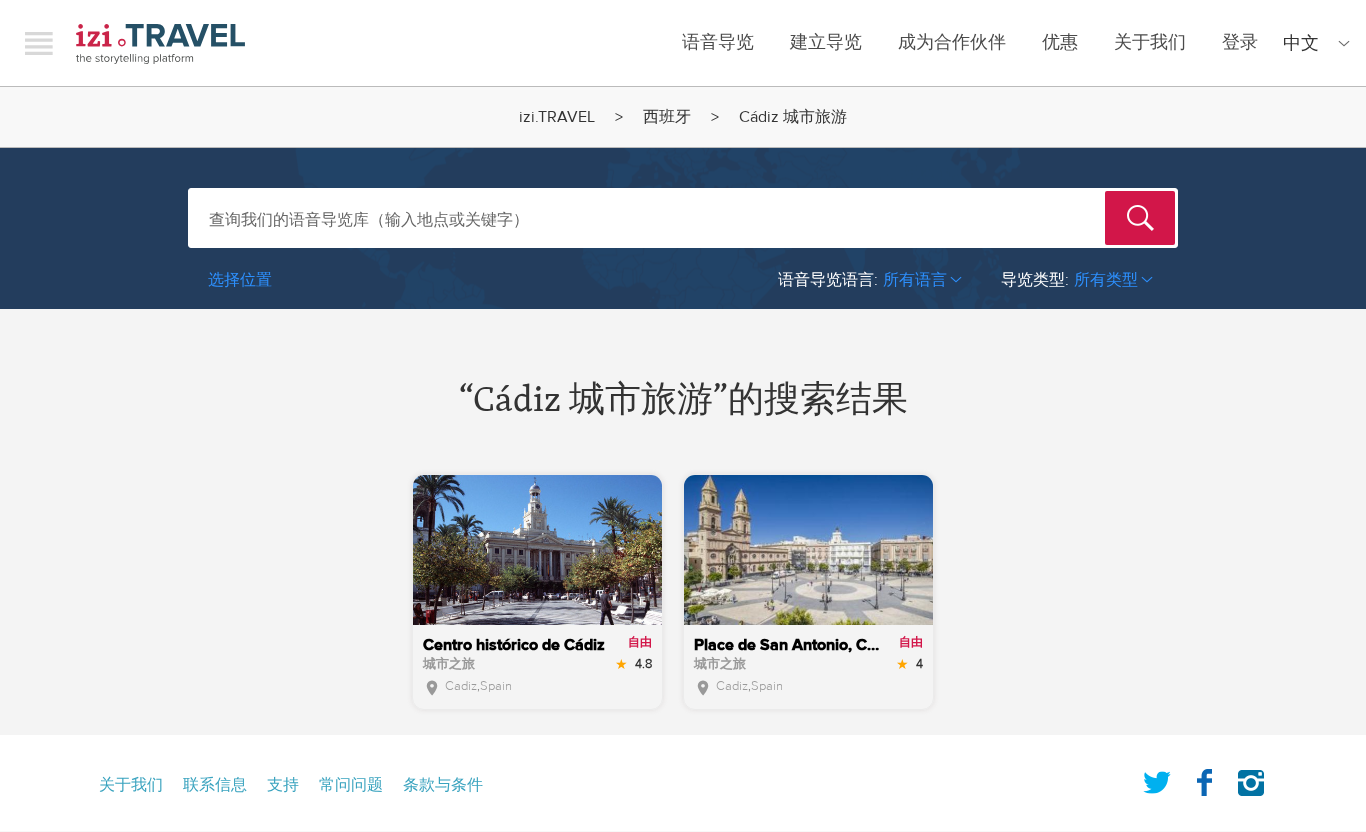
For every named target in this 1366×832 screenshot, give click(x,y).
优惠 (1060, 42)
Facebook (1204, 779)
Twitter (1157, 779)
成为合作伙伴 (952, 42)
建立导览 (826, 42)
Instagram (1251, 779)
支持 (283, 785)
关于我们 (1150, 42)
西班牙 (667, 117)
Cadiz (461, 686)
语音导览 (718, 42)
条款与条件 (443, 785)
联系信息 (215, 785)
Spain (496, 686)
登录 (1240, 42)
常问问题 (351, 785)
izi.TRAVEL (160, 43)
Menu (39, 43)
